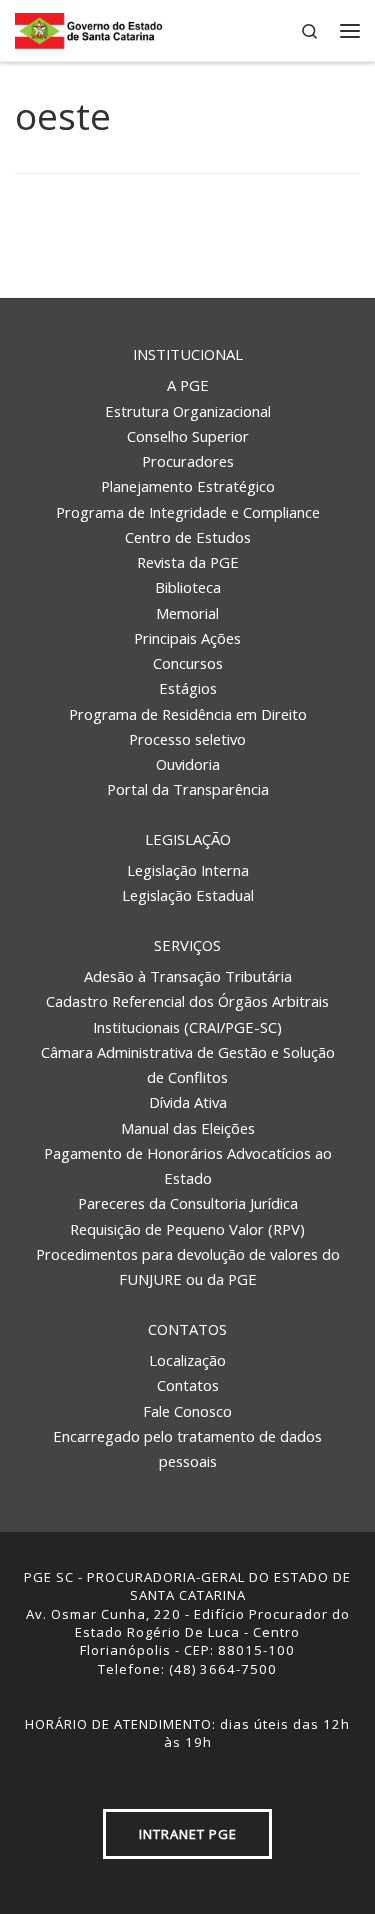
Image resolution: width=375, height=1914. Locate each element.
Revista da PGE (188, 562)
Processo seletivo (187, 739)
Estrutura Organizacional (188, 411)
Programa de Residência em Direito (188, 714)
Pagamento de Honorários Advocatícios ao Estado (188, 1165)
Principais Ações (187, 638)
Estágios (188, 688)
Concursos (188, 663)
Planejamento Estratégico (188, 486)
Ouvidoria (188, 764)
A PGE (188, 385)
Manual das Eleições (188, 1128)
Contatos (187, 1329)
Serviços (187, 945)
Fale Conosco (187, 1411)
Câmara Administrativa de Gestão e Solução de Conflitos (188, 1064)
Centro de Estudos (188, 537)
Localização (187, 1360)
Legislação (188, 839)
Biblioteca (188, 587)
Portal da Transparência (188, 789)
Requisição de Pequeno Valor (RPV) (187, 1229)
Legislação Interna (188, 870)
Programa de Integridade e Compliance (188, 512)
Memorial (187, 613)
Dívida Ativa (188, 1102)
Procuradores (188, 461)
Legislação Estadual (188, 895)
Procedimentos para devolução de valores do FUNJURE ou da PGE (188, 1266)
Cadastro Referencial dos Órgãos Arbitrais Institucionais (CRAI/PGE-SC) (187, 1013)
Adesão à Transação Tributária (188, 976)
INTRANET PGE (188, 1834)
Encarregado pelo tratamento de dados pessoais (187, 1448)
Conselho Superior (188, 436)
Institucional (188, 354)
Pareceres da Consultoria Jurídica (188, 1203)
